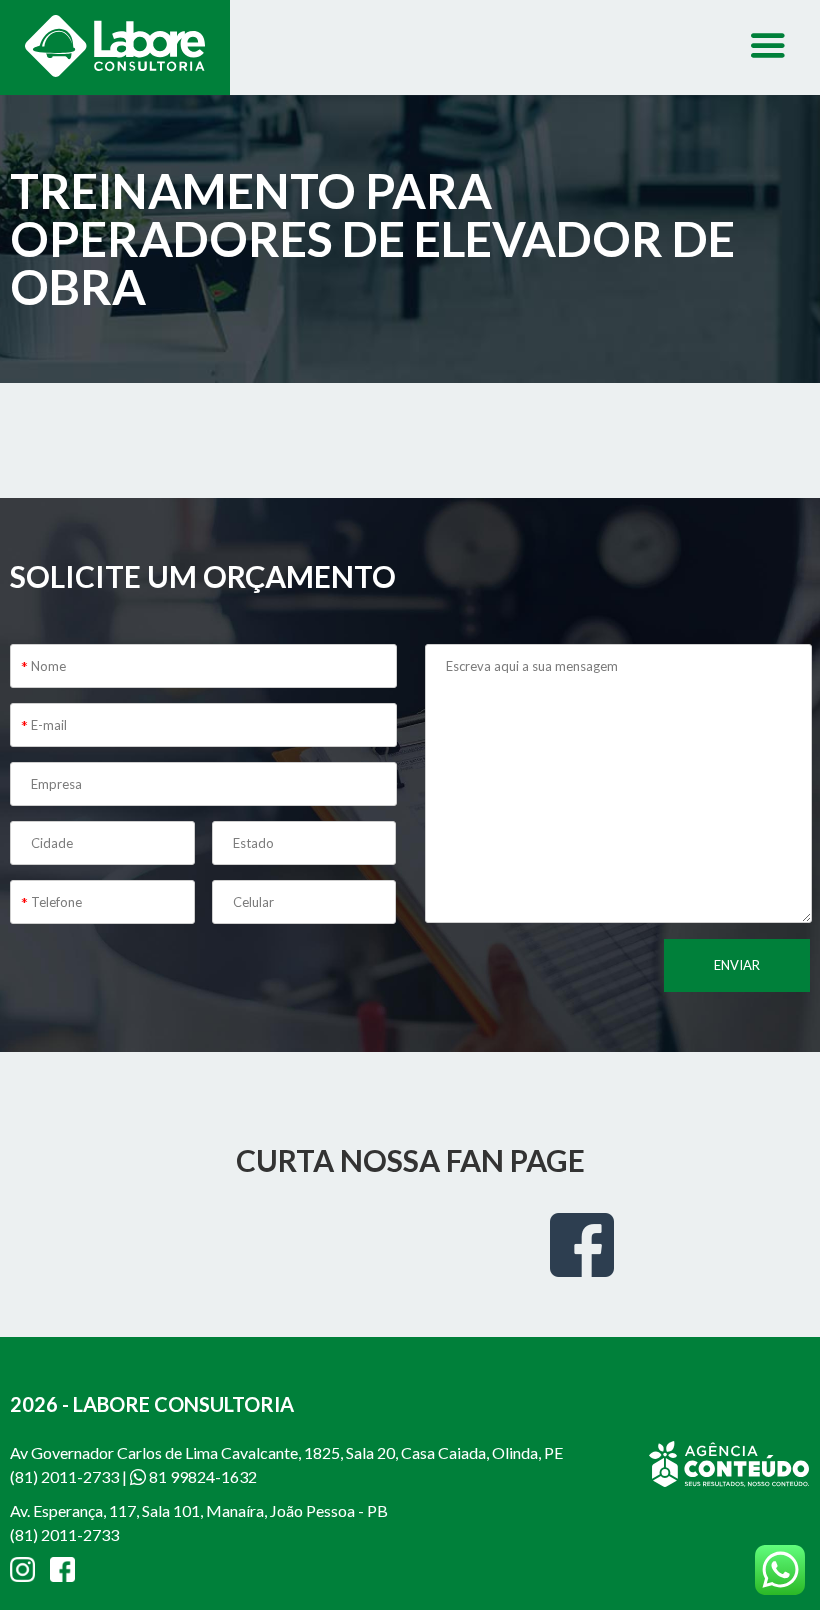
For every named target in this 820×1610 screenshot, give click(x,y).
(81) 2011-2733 (64, 1476)
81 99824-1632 (201, 1476)
